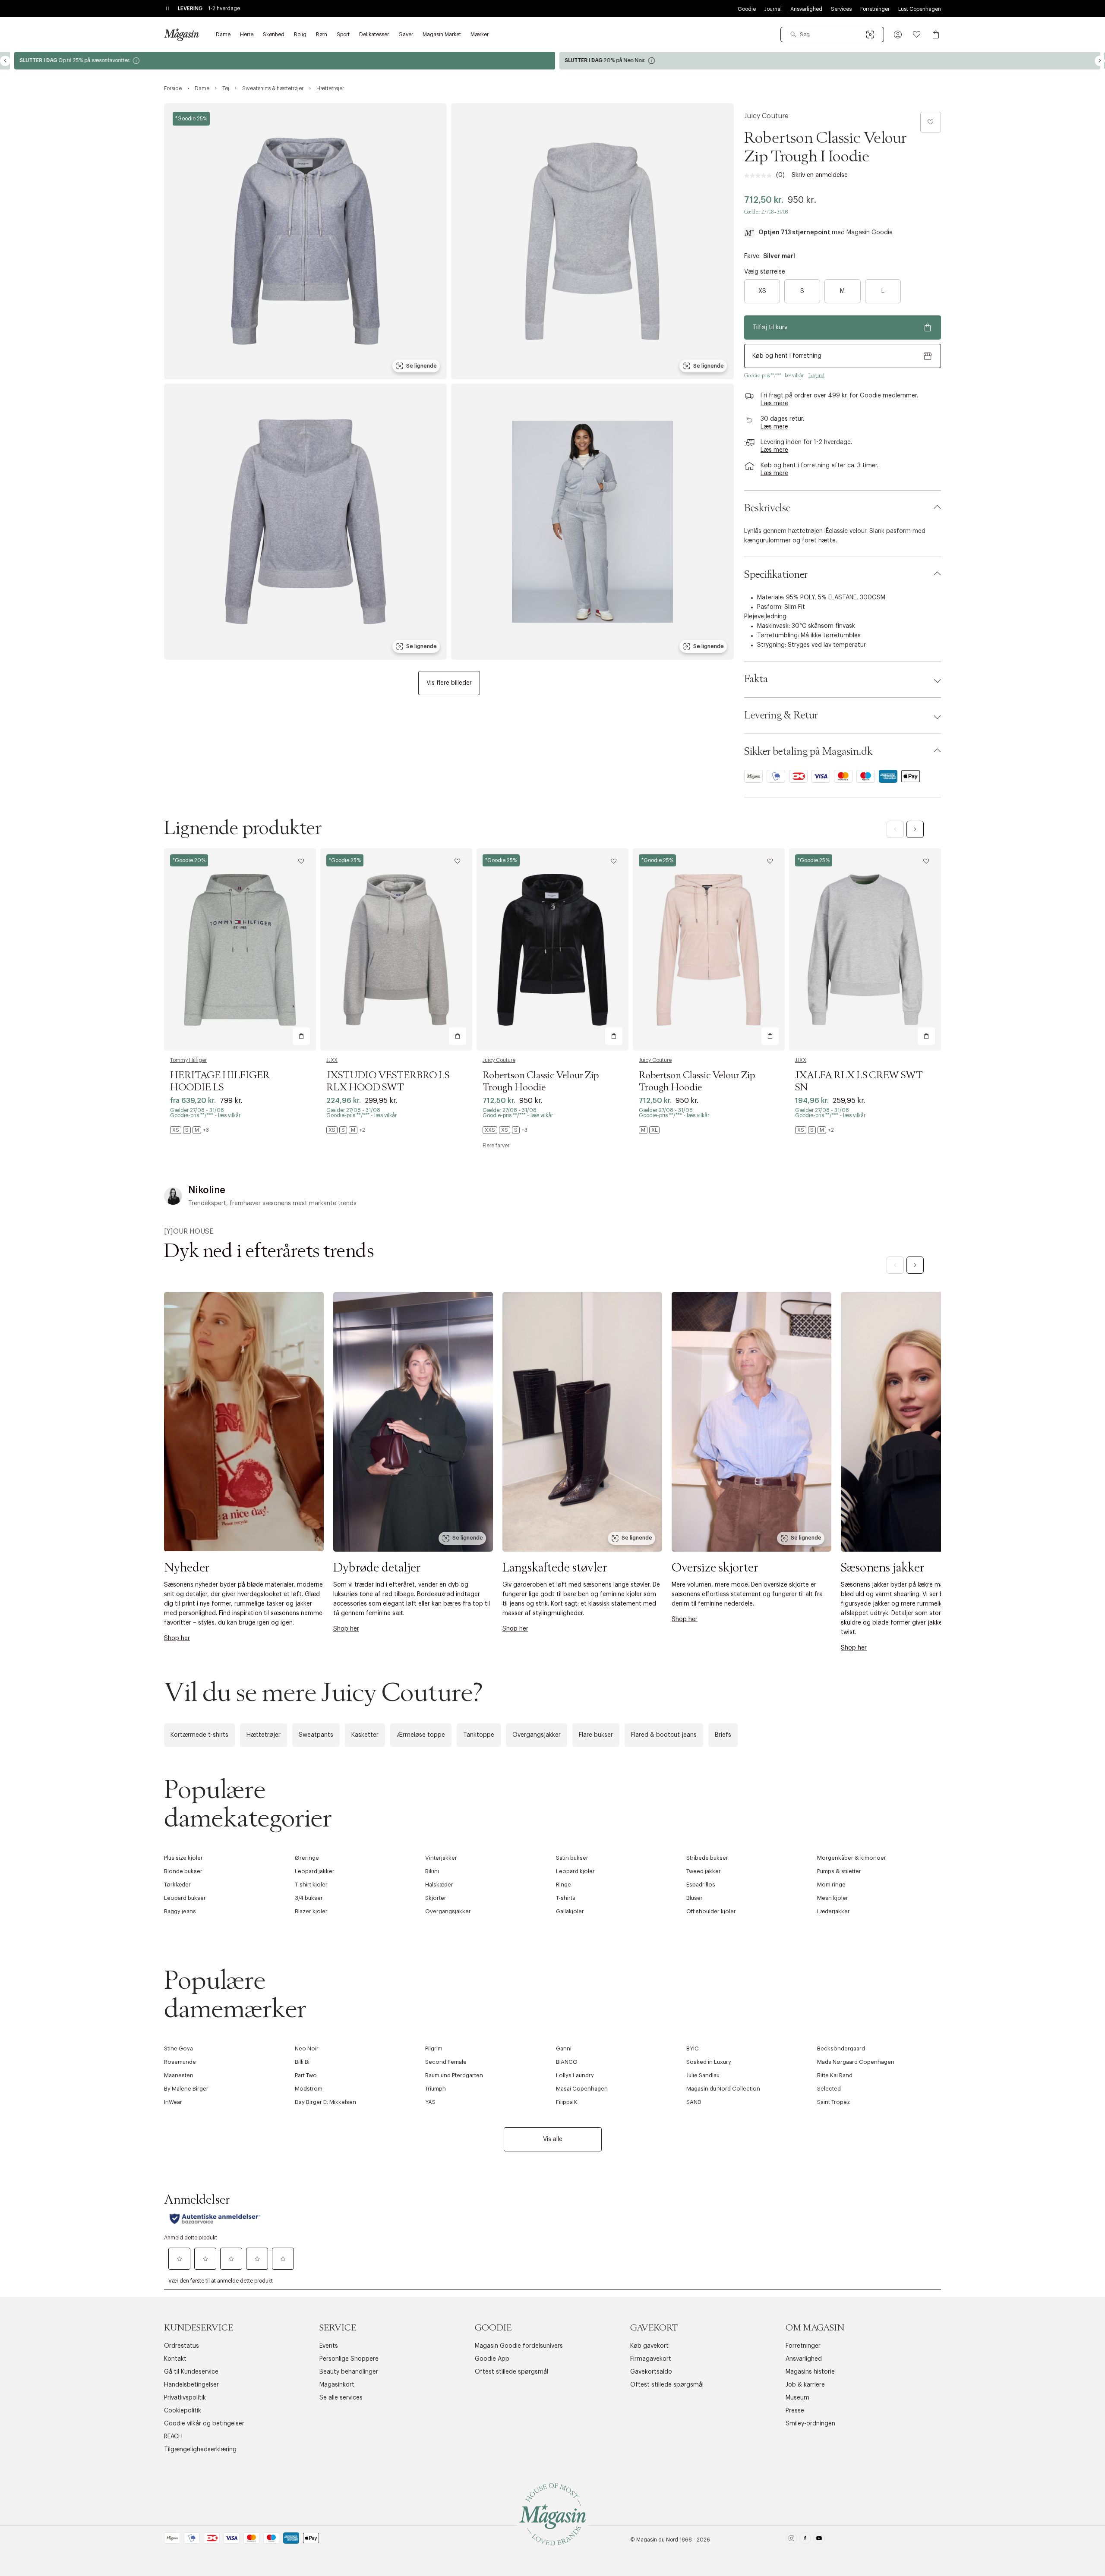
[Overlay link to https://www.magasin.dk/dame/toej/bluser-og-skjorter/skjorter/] (751, 1422)
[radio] (762, 291)
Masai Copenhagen (582, 2089)
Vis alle (553, 2139)
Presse (795, 2411)
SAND (694, 2102)
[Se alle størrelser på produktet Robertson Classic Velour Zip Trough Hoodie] (505, 1130)
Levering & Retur (781, 715)
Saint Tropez (833, 2102)
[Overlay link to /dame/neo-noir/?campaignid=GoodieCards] (825, 61)
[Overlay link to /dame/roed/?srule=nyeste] (413, 1422)
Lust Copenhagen (920, 9)
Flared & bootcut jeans (664, 1735)
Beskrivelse (767, 508)
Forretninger (875, 9)
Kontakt (175, 2359)
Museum (797, 2398)
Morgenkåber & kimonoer (852, 1858)
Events (329, 2346)
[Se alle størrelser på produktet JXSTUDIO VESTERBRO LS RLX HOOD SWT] (346, 1130)
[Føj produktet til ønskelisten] (931, 122)
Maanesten (179, 2075)
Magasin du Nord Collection (723, 2089)
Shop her (177, 1638)
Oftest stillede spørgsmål (511, 2372)
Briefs (723, 1735)
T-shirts (566, 1898)
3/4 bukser (309, 1898)
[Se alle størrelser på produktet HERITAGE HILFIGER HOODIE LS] (189, 1130)
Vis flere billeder (449, 683)
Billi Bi (302, 2062)
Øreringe (307, 1858)
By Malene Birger (186, 2089)
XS (762, 291)
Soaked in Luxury (709, 2062)
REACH (173, 2437)
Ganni (564, 2049)
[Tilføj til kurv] (301, 1036)
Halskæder (439, 1885)
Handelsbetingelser (191, 2385)
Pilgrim (434, 2049)
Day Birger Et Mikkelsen (325, 2102)
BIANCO (567, 2062)
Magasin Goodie (870, 233)
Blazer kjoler (311, 1911)
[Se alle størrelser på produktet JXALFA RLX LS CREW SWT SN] (815, 1130)
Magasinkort (337, 2385)
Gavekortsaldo (651, 2372)
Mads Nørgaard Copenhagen (856, 2062)
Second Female (446, 2062)
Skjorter (436, 1898)
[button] (898, 35)
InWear (173, 2102)
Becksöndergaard (841, 2049)
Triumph (436, 2089)
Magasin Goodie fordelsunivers (519, 2346)
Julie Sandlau (703, 2075)
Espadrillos (701, 1885)
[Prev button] (5, 61)
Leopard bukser (185, 1898)
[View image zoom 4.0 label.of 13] (592, 522)
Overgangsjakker (537, 1735)
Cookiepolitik (183, 2411)
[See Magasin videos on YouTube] (819, 2540)
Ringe (564, 1885)
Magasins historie (810, 2372)
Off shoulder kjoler (711, 1911)
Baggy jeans (180, 1911)
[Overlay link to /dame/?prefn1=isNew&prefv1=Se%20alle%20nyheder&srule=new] (244, 1422)
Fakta (756, 679)
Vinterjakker (441, 1858)
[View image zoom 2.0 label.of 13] (592, 241)
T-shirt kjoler (311, 1885)
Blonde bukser (183, 1871)
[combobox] (832, 35)
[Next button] (1100, 61)
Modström (309, 2089)
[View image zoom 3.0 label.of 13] (305, 522)
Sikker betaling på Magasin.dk (808, 752)
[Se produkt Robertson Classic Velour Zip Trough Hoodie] (552, 949)
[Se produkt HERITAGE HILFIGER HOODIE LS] (240, 949)
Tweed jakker (704, 1871)
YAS (430, 2102)
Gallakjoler (570, 1911)
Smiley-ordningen (810, 2424)
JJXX (332, 1060)
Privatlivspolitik (185, 2398)
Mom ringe (831, 1885)
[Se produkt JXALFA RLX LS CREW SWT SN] (865, 949)
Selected (829, 2089)
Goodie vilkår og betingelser (204, 2424)
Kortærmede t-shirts (199, 1735)
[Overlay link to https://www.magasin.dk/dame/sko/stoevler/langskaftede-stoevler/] (582, 1422)
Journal (773, 9)
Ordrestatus (182, 2346)
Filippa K (567, 2102)
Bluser (695, 1898)
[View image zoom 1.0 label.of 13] (305, 241)
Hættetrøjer (264, 1735)
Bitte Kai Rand (835, 2075)
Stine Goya (178, 2049)
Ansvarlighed (806, 9)
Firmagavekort (651, 2359)
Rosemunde (180, 2062)
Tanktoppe (479, 1735)
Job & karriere (805, 2385)
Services (841, 9)
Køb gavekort (649, 2346)
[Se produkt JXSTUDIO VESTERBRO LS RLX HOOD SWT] (396, 949)
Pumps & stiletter (839, 1871)
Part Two (306, 2075)
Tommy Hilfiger (188, 1060)
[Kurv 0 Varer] (936, 35)
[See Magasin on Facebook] (805, 2540)
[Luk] (688, 1381)
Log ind (816, 375)
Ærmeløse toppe (421, 1735)
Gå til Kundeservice (191, 2372)
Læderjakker (833, 1911)
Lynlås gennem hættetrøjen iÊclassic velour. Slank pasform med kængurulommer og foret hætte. (835, 536)
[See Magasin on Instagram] (791, 2540)
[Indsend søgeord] (793, 35)
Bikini (432, 1871)
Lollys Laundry (575, 2075)
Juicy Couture (766, 116)
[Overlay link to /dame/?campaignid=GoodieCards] (280, 61)
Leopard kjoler (575, 1871)
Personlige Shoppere (349, 2359)
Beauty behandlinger (349, 2372)
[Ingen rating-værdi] (760, 176)
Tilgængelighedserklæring (200, 2450)
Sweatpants (316, 1735)
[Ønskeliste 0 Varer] (917, 35)
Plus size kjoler (183, 1858)
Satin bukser (572, 1858)
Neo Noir (307, 2049)
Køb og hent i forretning (787, 356)
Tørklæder (177, 1885)
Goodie (747, 9)
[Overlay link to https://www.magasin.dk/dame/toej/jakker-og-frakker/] (921, 1422)
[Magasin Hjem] (181, 35)
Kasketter (365, 1735)
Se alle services (341, 2398)
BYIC (693, 2049)
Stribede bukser (707, 1858)
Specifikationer (776, 575)
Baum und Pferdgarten (454, 2075)
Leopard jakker (315, 1871)
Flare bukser (596, 1735)
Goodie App (492, 2359)
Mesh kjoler (833, 1898)
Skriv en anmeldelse (820, 175)
